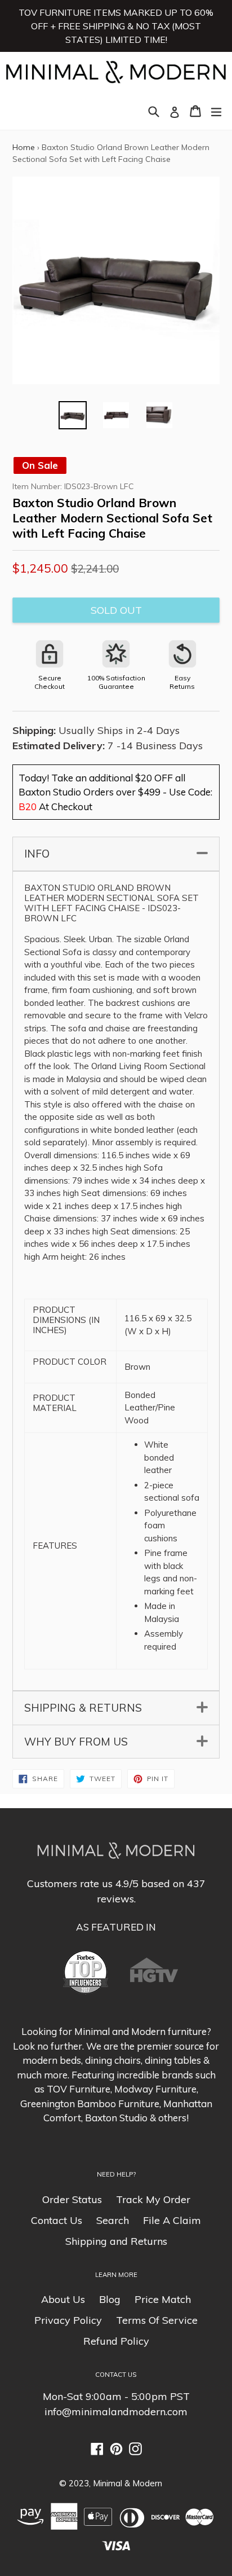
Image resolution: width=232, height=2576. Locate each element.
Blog (110, 2299)
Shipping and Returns (116, 2241)
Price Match (163, 2299)
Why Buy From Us (115, 1742)
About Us (63, 2299)
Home (24, 147)
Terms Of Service (157, 2320)
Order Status (72, 2199)
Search (113, 2220)
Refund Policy (116, 2341)
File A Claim (172, 2220)
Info (115, 854)
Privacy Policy (68, 2320)
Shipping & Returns (115, 1708)
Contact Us (57, 2220)
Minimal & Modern (128, 2483)
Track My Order (153, 2199)
